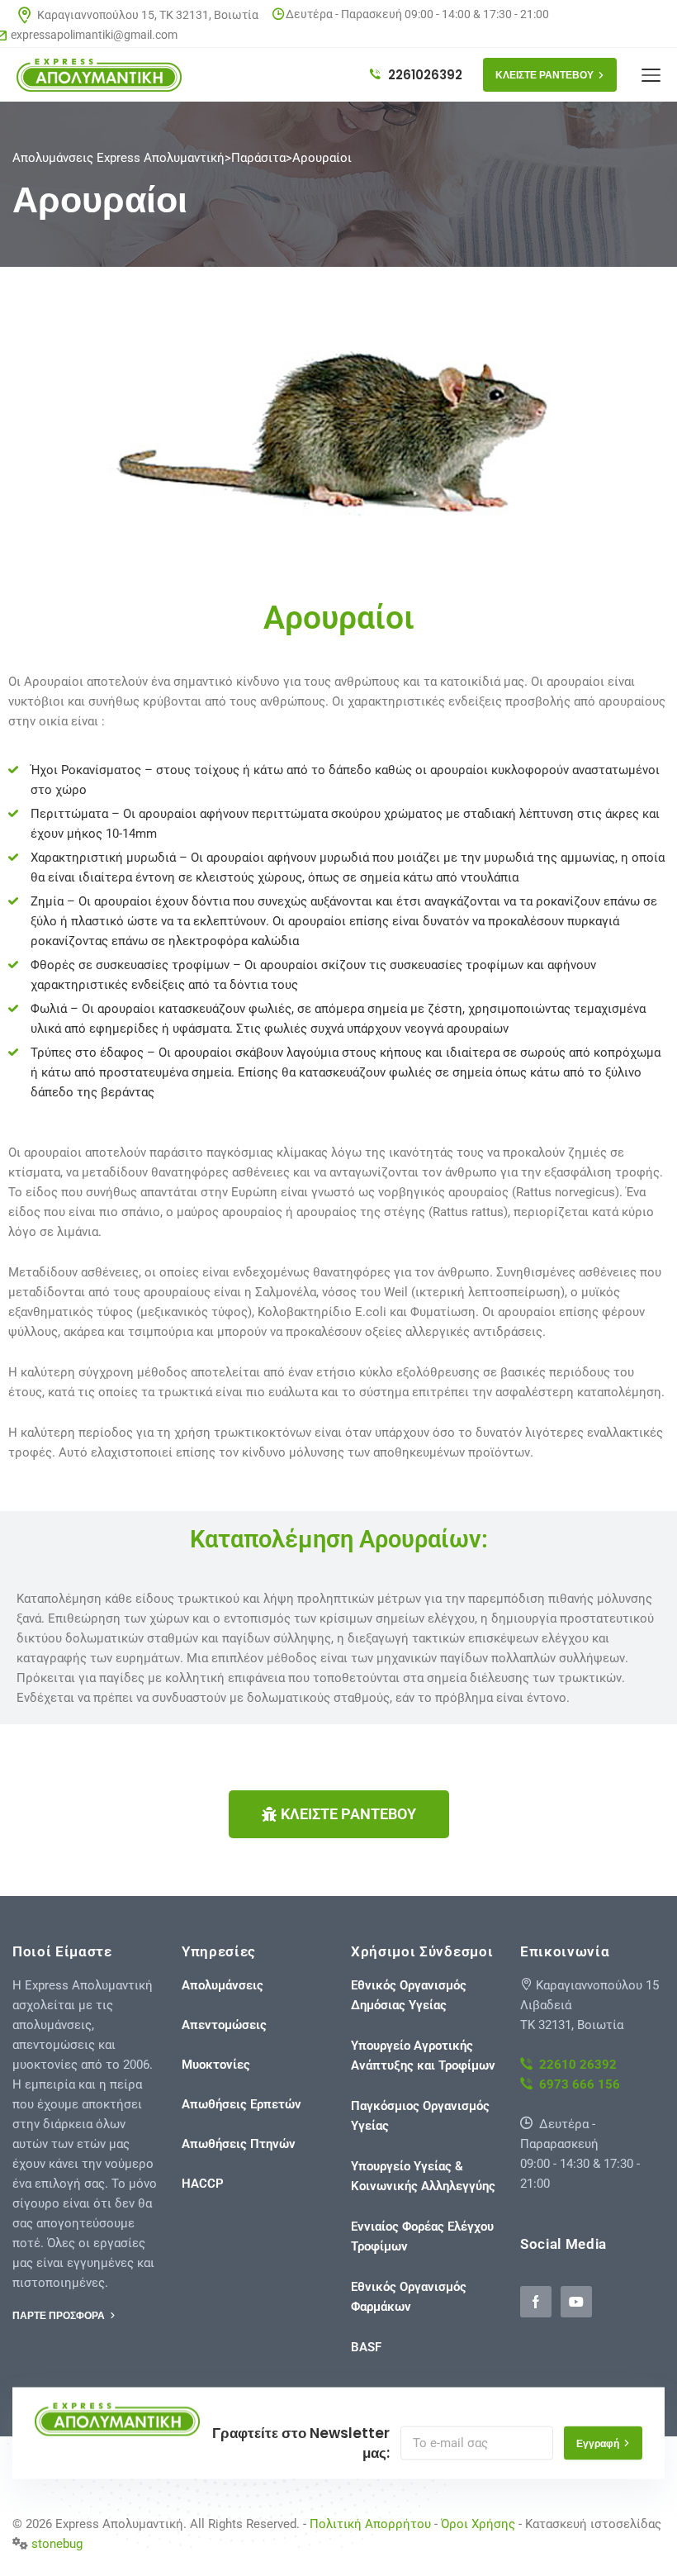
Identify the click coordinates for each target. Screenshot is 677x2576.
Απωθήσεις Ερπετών (241, 2104)
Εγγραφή (598, 2443)
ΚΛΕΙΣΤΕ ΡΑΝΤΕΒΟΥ (544, 75)
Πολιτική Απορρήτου (370, 2524)
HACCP (203, 2184)
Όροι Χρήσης (478, 2524)
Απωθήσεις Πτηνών (239, 2144)
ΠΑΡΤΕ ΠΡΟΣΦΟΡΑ (60, 2315)
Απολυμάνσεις (223, 1985)
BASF (366, 2347)
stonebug (57, 2544)
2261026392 (424, 75)
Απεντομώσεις (224, 2025)
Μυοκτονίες (216, 2065)
